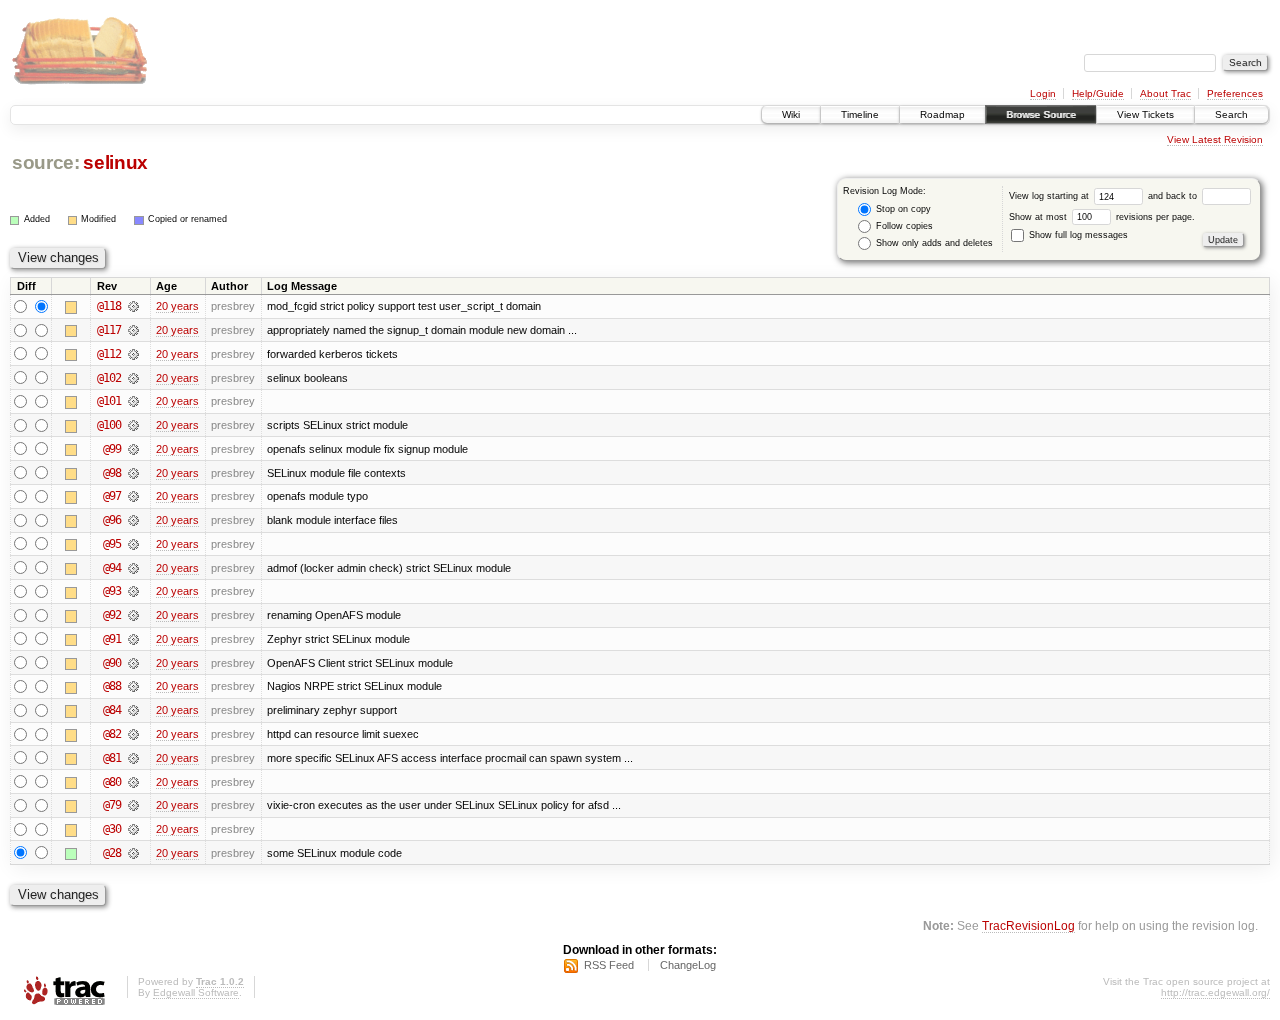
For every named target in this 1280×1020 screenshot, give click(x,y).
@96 (112, 520)
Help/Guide (1098, 93)
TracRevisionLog (1028, 925)
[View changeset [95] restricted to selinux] (133, 544)
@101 (109, 401)
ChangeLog (688, 965)
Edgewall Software (196, 992)
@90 (112, 663)
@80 (112, 782)
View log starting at (1050, 196)
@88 (112, 686)
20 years (177, 306)
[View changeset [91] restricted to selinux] (133, 639)
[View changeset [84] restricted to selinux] (133, 710)
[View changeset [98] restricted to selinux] (133, 473)
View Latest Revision (1215, 139)
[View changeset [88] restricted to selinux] (133, 686)
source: (46, 162)
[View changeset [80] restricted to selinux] (133, 782)
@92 (112, 615)
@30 (112, 829)
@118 (109, 306)
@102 (109, 378)
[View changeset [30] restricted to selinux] (133, 829)
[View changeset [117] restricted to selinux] (133, 330)
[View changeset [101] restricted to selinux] (133, 401)
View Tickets (1145, 114)
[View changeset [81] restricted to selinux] (133, 758)
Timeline (860, 114)
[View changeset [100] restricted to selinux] (133, 425)
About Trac (1165, 93)
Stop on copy (902, 209)
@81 (112, 758)
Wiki (791, 114)
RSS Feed (609, 965)
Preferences (1235, 93)
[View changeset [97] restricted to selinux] (133, 496)
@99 (112, 449)
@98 (112, 473)
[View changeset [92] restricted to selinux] (133, 615)
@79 (112, 805)
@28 (112, 853)
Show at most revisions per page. (1102, 217)
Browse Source (1041, 114)
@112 (109, 354)
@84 (112, 710)
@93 (112, 591)
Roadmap (942, 114)
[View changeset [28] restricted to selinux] (133, 853)
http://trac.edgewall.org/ (1215, 992)
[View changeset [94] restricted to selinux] (133, 568)
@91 (112, 639)
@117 (109, 330)
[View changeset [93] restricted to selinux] (133, 591)
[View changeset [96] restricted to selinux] (133, 520)
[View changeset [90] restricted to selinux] (133, 663)
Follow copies (903, 226)
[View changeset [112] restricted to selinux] (133, 354)
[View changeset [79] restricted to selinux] (133, 805)
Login (1043, 93)
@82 (112, 734)
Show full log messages (1077, 235)
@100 (109, 425)
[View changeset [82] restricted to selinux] (133, 734)
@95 (112, 544)
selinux (115, 162)
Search (1231, 114)
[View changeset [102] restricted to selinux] (133, 378)
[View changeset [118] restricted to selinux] (133, 306)
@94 (112, 568)
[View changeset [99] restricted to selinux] (133, 449)
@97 (112, 496)
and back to (1174, 196)
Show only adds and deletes (933, 243)
